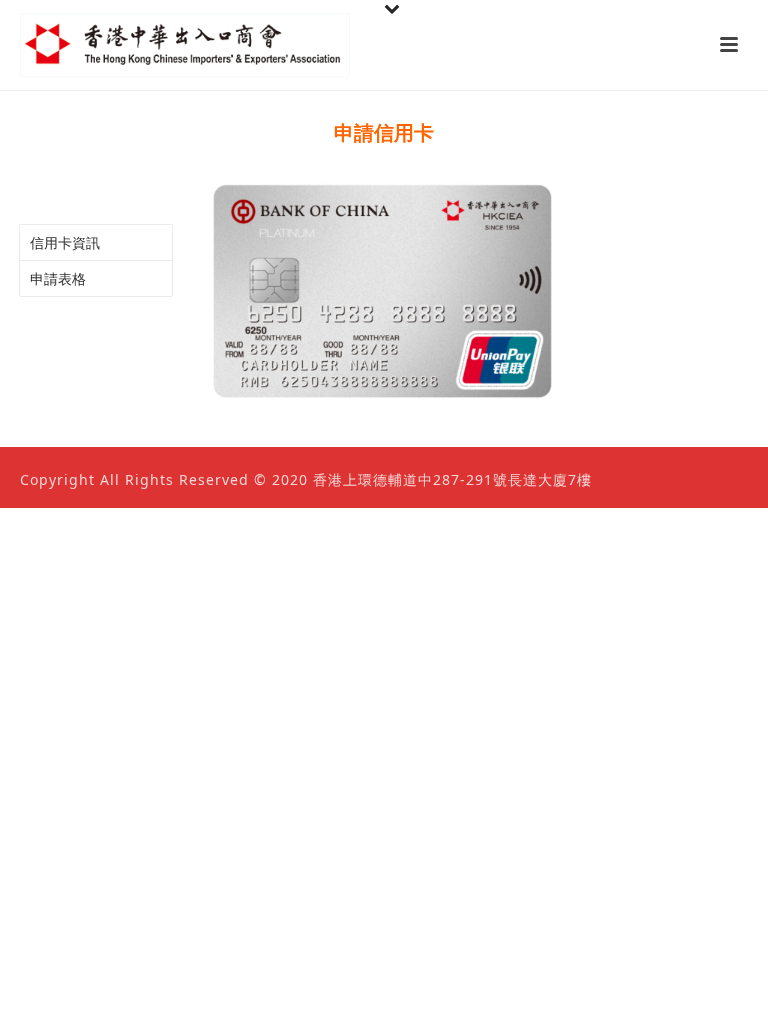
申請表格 (58, 278)
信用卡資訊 (65, 242)
